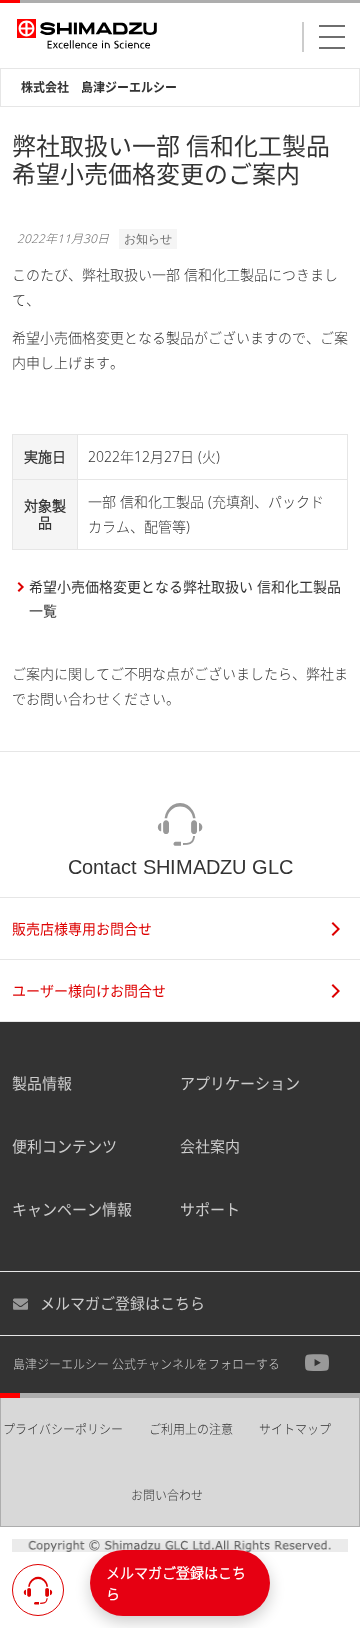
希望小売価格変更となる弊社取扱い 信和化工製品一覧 (185, 599)
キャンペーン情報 (72, 1209)
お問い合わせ (167, 1495)
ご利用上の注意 (191, 1429)
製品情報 (42, 1083)
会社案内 (210, 1146)
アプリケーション (240, 1083)
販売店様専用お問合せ (82, 928)
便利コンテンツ (64, 1146)
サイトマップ (295, 1429)
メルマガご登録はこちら (122, 1303)
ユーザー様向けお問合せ (89, 990)
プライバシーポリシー (63, 1429)
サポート (210, 1209)
